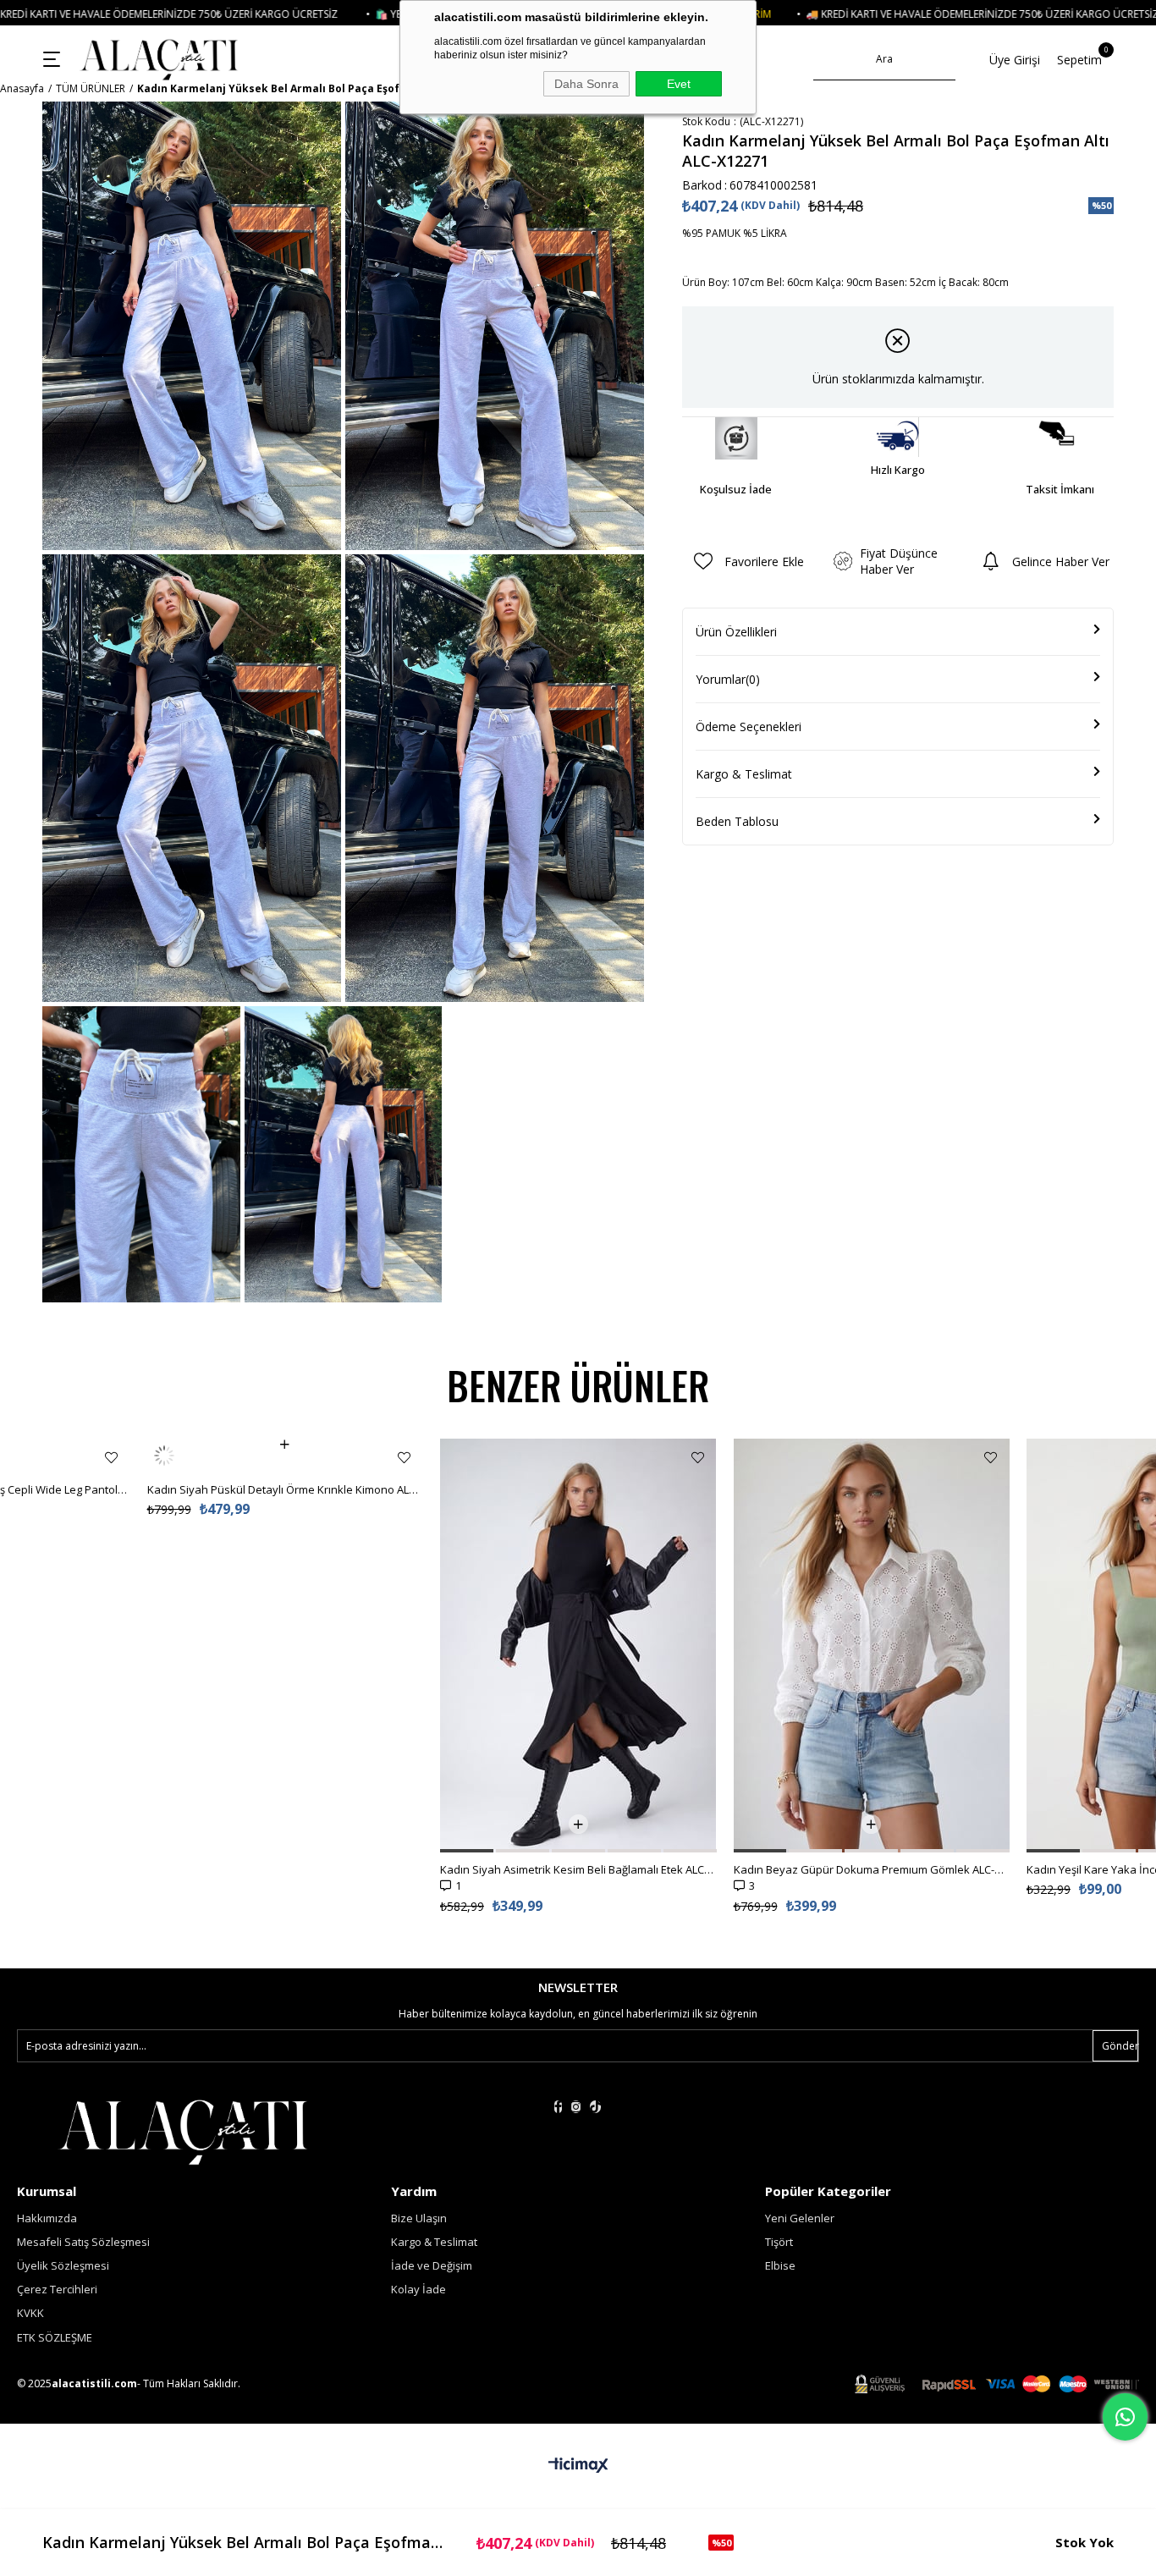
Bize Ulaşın (419, 2218)
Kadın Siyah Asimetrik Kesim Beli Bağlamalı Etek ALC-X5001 (578, 1869)
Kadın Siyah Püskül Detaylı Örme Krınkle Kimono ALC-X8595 (286, 1456)
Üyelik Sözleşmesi (63, 2265)
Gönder (1120, 2046)
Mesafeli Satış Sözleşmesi (83, 2242)
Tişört (779, 2242)
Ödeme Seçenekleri (749, 727)
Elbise (780, 2265)
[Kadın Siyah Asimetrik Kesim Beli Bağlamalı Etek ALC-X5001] (578, 1646)
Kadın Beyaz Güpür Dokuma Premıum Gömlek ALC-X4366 (872, 1869)
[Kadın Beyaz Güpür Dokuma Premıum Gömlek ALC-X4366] (872, 1646)
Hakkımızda (47, 2218)
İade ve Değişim (432, 2265)
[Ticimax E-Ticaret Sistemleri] (578, 2466)
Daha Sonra (586, 84)
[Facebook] (558, 2107)
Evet (679, 84)
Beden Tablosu (737, 821)
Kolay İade (418, 2289)
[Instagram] (576, 2107)
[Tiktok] (595, 2107)
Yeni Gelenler (800, 2218)
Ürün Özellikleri (736, 632)
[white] (183, 2130)
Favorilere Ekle (111, 1458)
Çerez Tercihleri (57, 2289)
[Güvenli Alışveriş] (997, 2384)
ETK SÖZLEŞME (55, 2337)
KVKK (30, 2313)
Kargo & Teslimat (744, 774)
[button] (467, 1851)
